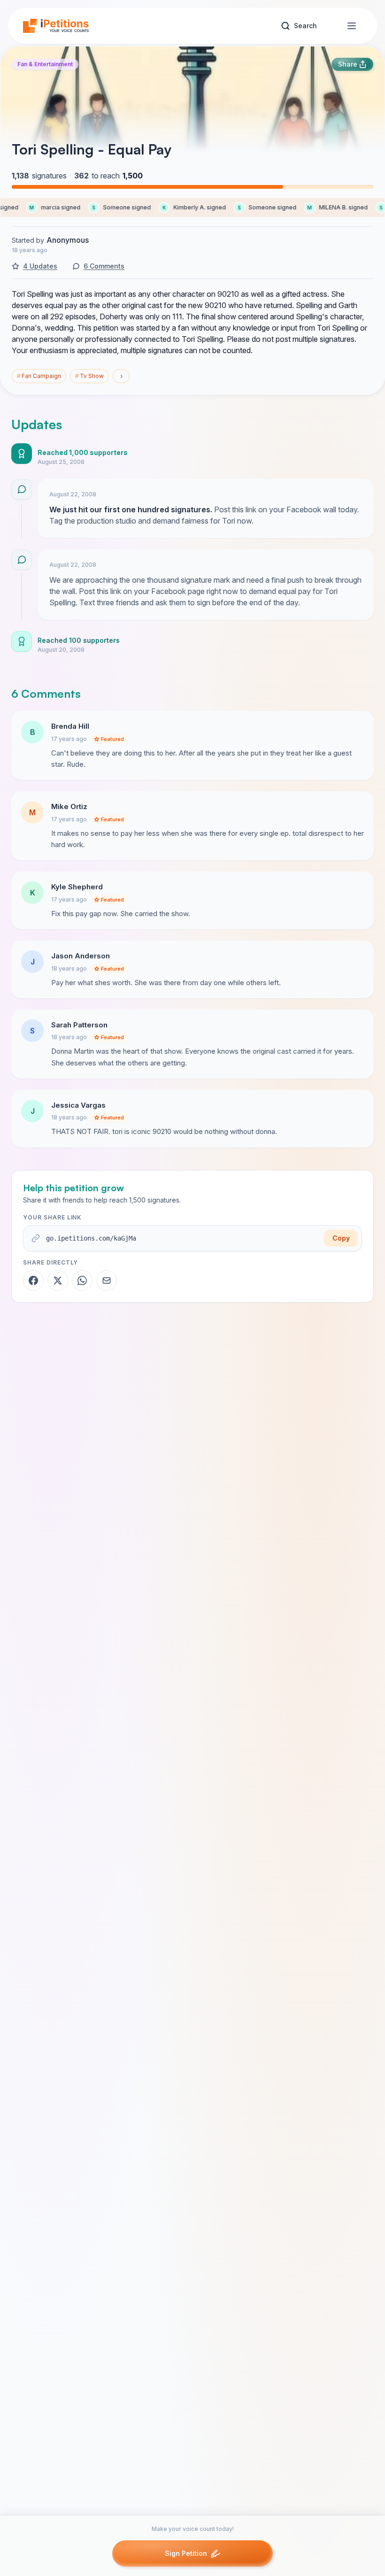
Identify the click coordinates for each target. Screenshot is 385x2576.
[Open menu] (352, 26)
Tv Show (89, 376)
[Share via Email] (107, 1280)
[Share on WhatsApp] (82, 1280)
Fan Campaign (39, 376)
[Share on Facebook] (33, 1280)
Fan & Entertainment (45, 64)
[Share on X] (58, 1280)
